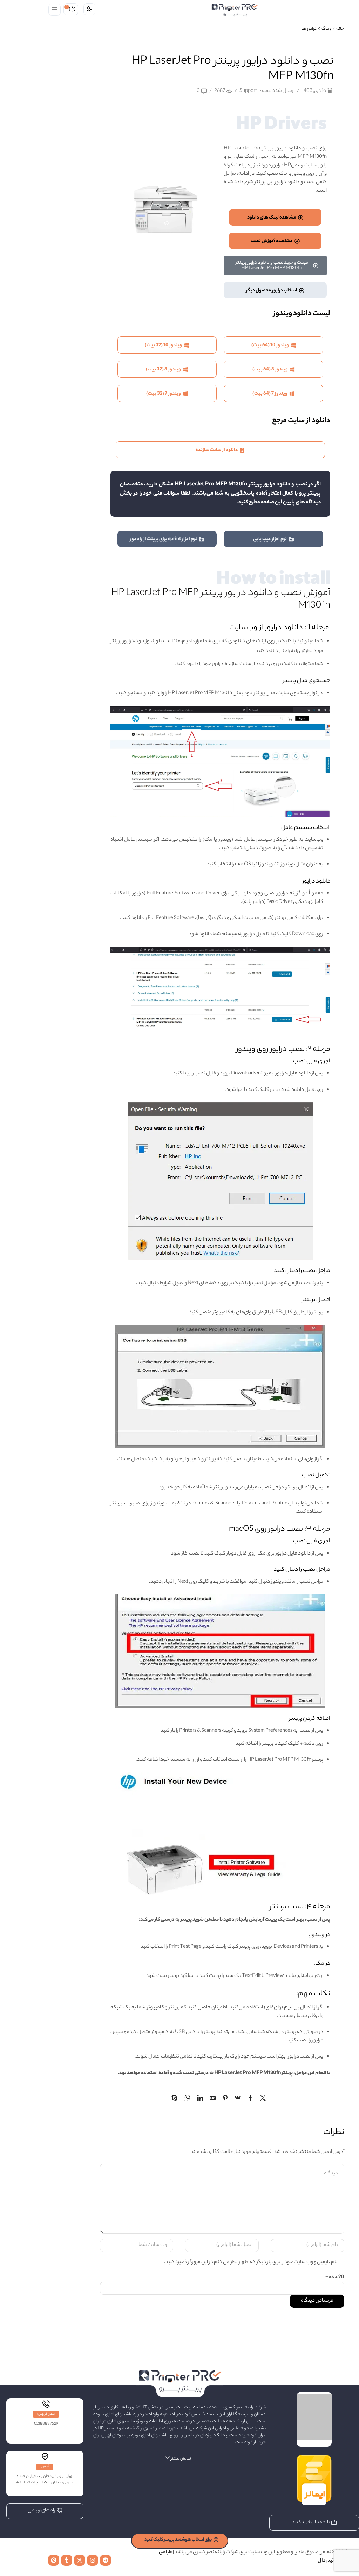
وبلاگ (326, 29)
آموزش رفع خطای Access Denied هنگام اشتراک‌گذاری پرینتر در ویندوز (53, 365)
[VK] (238, 2100)
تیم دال (326, 2561)
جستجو (75, 158)
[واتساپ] (187, 2100)
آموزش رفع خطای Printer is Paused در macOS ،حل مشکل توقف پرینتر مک (55, 331)
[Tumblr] (67, 2560)
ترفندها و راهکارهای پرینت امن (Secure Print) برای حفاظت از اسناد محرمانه (55, 229)
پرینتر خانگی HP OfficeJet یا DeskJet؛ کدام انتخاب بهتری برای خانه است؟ (53, 263)
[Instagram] (93, 2560)
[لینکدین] (200, 2100)
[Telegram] (106, 2560)
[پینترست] (225, 2100)
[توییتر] (261, 2100)
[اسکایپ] (176, 2100)
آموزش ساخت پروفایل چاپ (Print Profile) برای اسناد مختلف (55, 297)
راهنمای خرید (69, 102)
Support (248, 91)
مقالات (75, 126)
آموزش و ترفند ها (65, 78)
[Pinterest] (54, 2560)
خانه (340, 29)
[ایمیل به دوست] (213, 2100)
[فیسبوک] (250, 2100)
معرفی (75, 114)
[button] (55, 10)
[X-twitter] (80, 2560)
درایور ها (309, 29)
